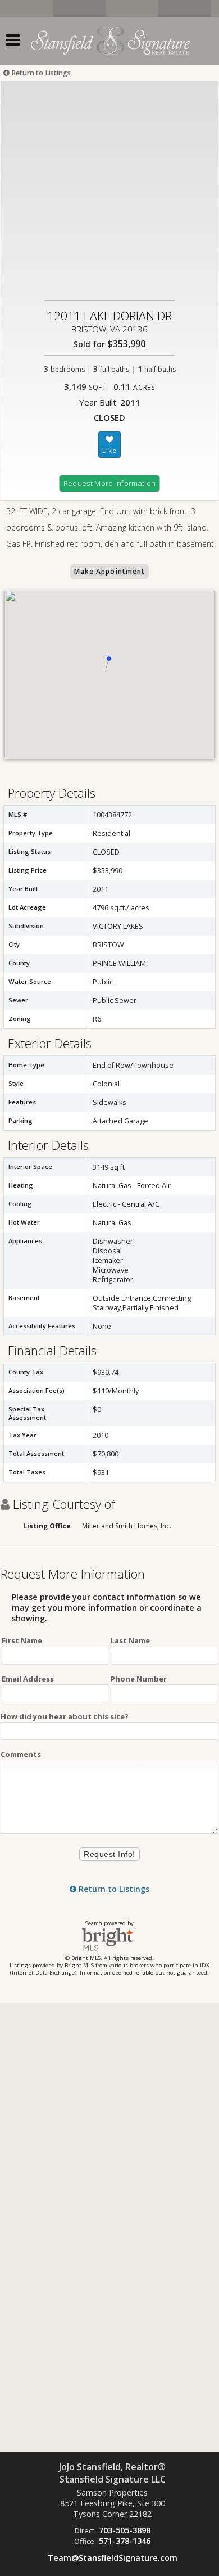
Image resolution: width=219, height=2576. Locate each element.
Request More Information (110, 483)
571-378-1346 (125, 2541)
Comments (21, 1754)
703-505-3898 (125, 2530)
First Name (22, 1640)
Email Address (28, 1679)
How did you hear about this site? (65, 1716)
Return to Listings (40, 73)
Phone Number (139, 1679)
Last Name (130, 1640)
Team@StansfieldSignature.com (113, 2558)
